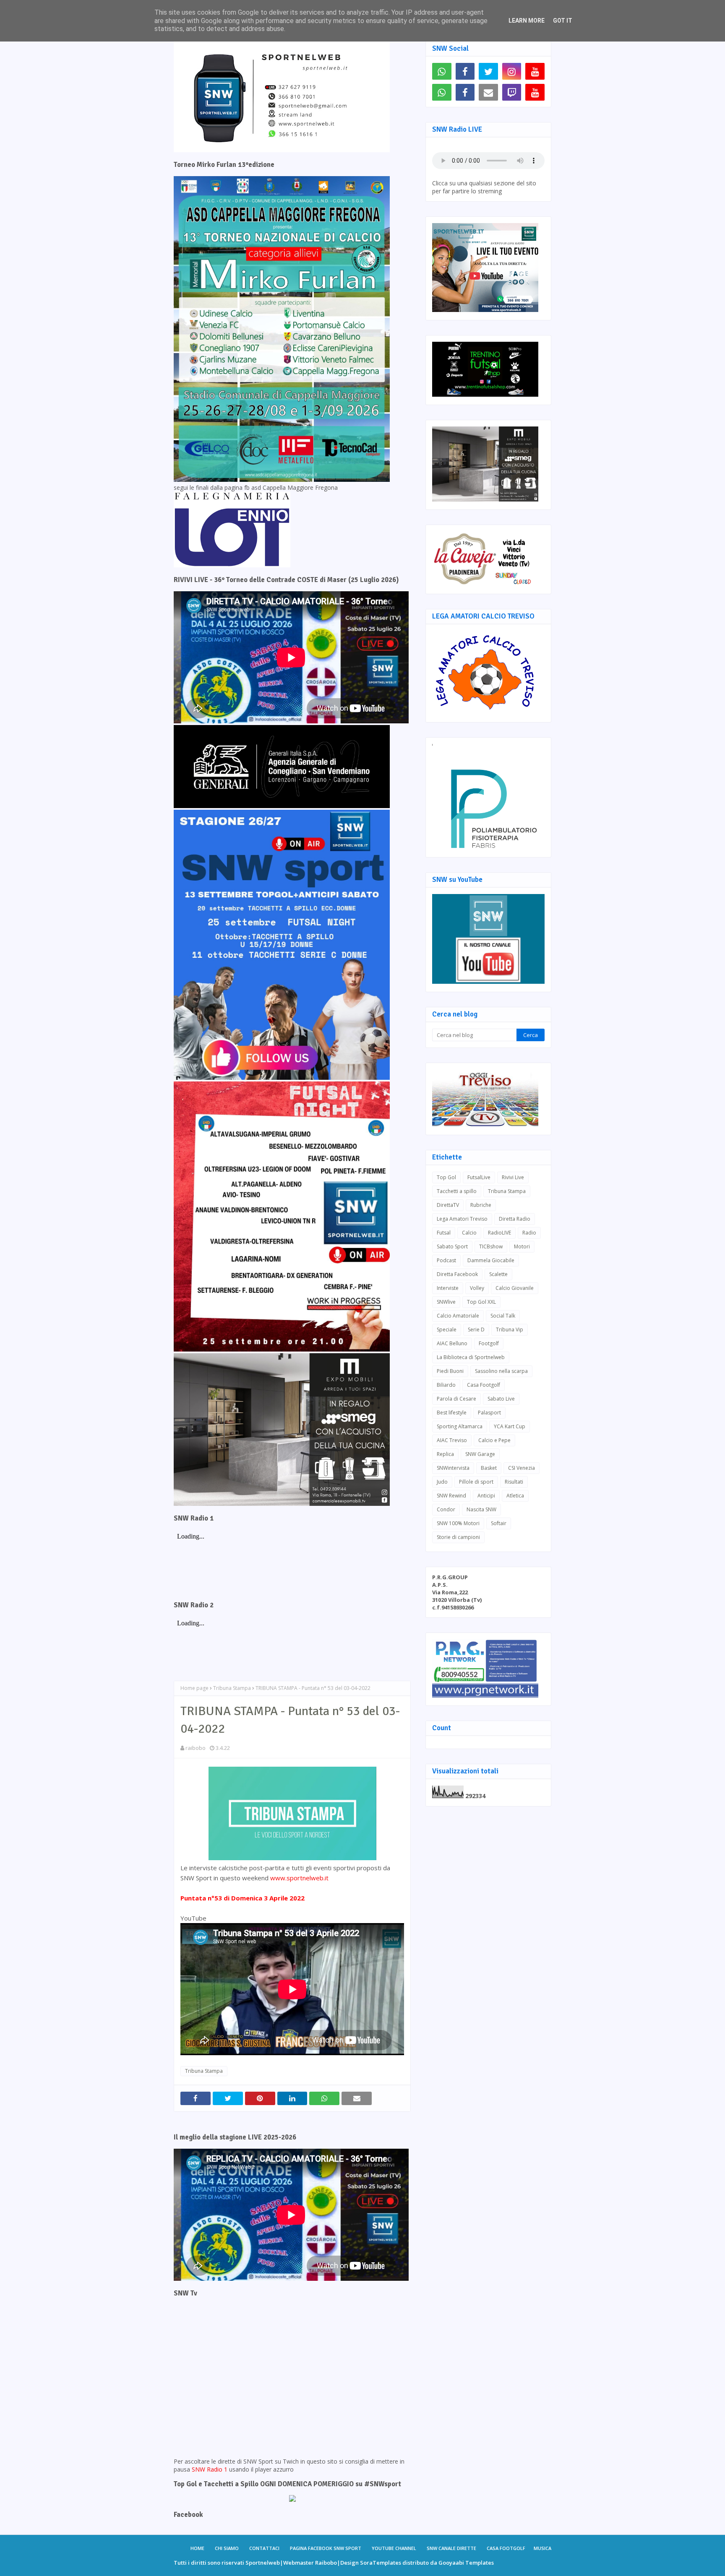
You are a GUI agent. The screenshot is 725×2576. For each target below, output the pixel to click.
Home (197, 2548)
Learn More (527, 21)
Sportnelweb (263, 2563)
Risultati (514, 1482)
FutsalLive (479, 1177)
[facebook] (465, 71)
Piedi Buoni (450, 1371)
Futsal (444, 1233)
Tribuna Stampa (232, 1688)
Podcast (446, 1260)
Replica (445, 1454)
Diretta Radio (515, 1219)
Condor (446, 1509)
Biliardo (446, 1385)
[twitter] (488, 71)
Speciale (447, 1330)
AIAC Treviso (452, 1440)
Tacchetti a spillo (457, 1191)
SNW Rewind (451, 1496)
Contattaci (264, 2548)
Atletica (515, 1496)
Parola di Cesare (456, 1399)
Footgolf (489, 1343)
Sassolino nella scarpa (501, 1371)
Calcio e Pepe (494, 1440)
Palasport (489, 1413)
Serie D (476, 1330)
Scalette (498, 1274)
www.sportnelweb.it (299, 1878)
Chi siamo (227, 2548)
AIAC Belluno (452, 1343)
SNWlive (446, 1302)
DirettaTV (448, 1205)
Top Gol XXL (481, 1302)
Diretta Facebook (457, 1274)
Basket (489, 1468)
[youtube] (535, 71)
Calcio (469, 1233)
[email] (488, 92)
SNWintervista (453, 1468)
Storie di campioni (458, 1537)
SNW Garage (480, 1454)
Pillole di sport (476, 1482)
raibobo (196, 1748)
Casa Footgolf (484, 1385)
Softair (499, 1523)
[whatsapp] (442, 71)
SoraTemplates (381, 2563)
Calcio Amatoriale (458, 1316)
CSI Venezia (522, 1468)
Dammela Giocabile (491, 1260)
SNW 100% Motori (458, 1523)
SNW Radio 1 (210, 2469)
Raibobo (326, 2563)
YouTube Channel (394, 2548)
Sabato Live (501, 1399)
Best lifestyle (452, 1413)
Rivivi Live (513, 1177)
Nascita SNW (481, 1509)
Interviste (448, 1288)
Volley (477, 1288)
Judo (442, 1482)
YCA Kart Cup (510, 1426)
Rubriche (481, 1205)
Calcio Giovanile (515, 1288)
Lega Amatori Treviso (462, 1219)
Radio (529, 1233)
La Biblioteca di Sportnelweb (471, 1357)
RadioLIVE (499, 1233)
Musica (542, 2548)
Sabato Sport (452, 1246)
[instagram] (512, 71)
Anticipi (486, 1496)
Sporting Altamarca (460, 1426)
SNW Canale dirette (451, 2548)
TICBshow (491, 1246)
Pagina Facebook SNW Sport (326, 2548)
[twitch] (512, 92)
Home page (194, 1688)
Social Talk (503, 1316)
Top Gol (446, 1177)
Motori (522, 1246)
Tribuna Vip (510, 1330)
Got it (563, 21)
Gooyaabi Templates (466, 2563)
